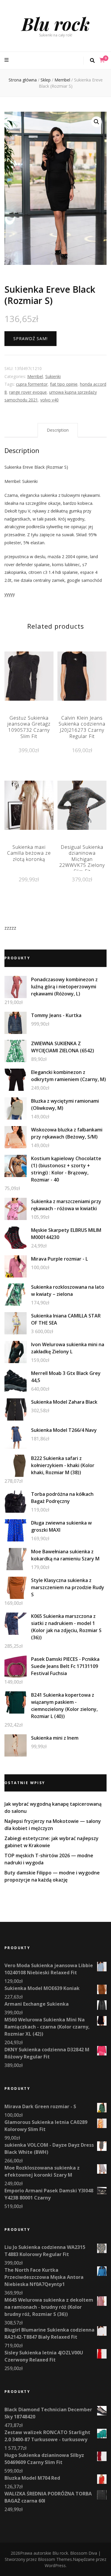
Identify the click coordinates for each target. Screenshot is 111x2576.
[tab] (58, 430)
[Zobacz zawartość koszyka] (102, 60)
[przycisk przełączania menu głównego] (7, 60)
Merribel (35, 376)
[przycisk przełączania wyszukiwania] (92, 61)
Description (58, 430)
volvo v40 (49, 400)
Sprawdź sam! (30, 338)
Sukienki (53, 376)
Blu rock (56, 23)
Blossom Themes (55, 2559)
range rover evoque (28, 392)
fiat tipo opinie (64, 384)
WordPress (55, 2565)
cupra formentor (32, 384)
